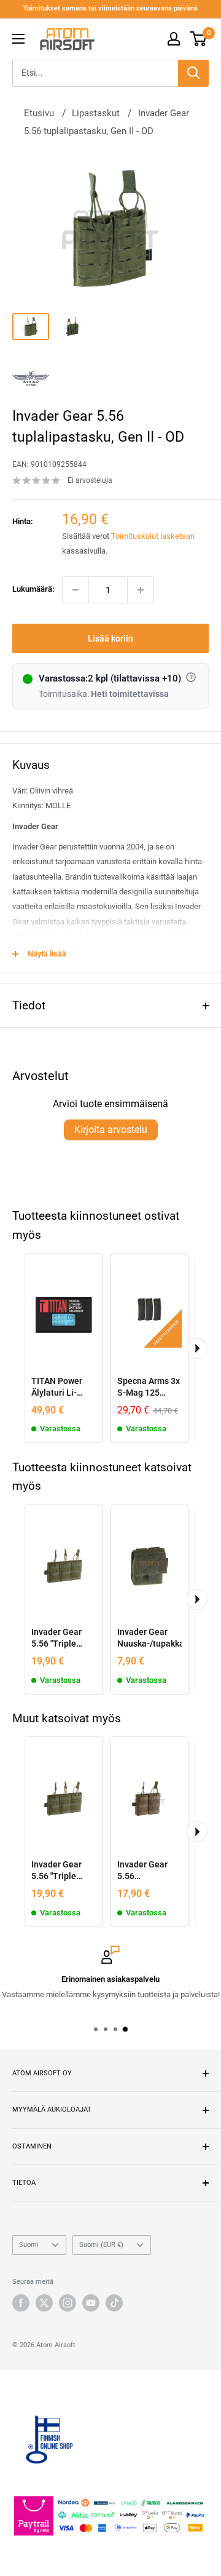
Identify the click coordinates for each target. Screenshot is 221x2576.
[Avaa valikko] (18, 39)
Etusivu (39, 113)
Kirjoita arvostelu (111, 1130)
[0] (199, 39)
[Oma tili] (174, 39)
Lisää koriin (110, 638)
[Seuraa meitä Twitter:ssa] (44, 2303)
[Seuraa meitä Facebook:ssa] (21, 2303)
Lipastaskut (96, 113)
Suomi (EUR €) (101, 2245)
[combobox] (95, 73)
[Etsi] (193, 73)
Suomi (29, 2245)
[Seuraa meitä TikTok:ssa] (114, 2303)
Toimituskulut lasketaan (153, 536)
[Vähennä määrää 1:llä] (76, 590)
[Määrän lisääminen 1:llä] (141, 590)
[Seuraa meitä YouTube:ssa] (91, 2303)
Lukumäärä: (33, 589)
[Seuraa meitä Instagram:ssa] (68, 2303)
